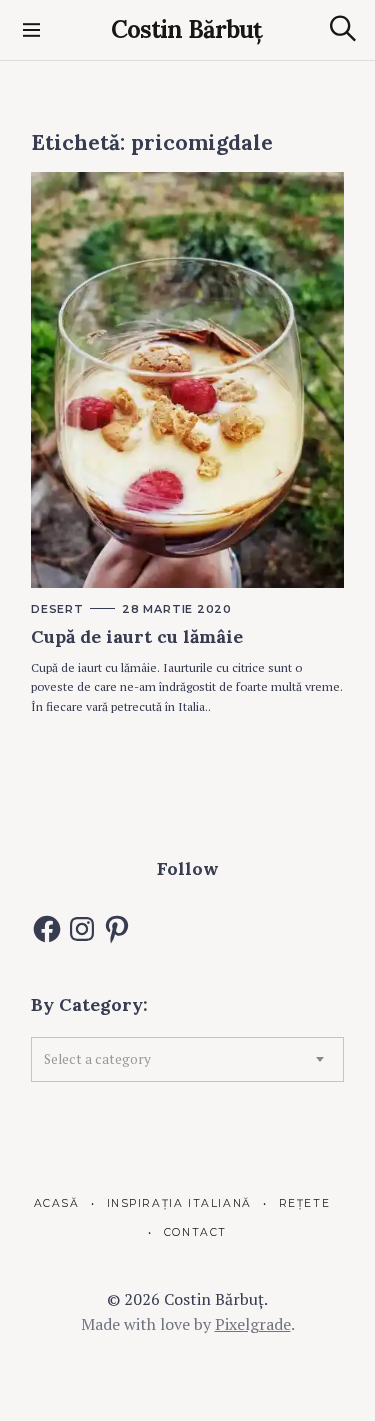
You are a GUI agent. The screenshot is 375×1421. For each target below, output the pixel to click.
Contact (195, 1232)
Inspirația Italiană (179, 1203)
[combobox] (187, 1059)
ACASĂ (57, 1203)
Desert (57, 609)
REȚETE (304, 1203)
